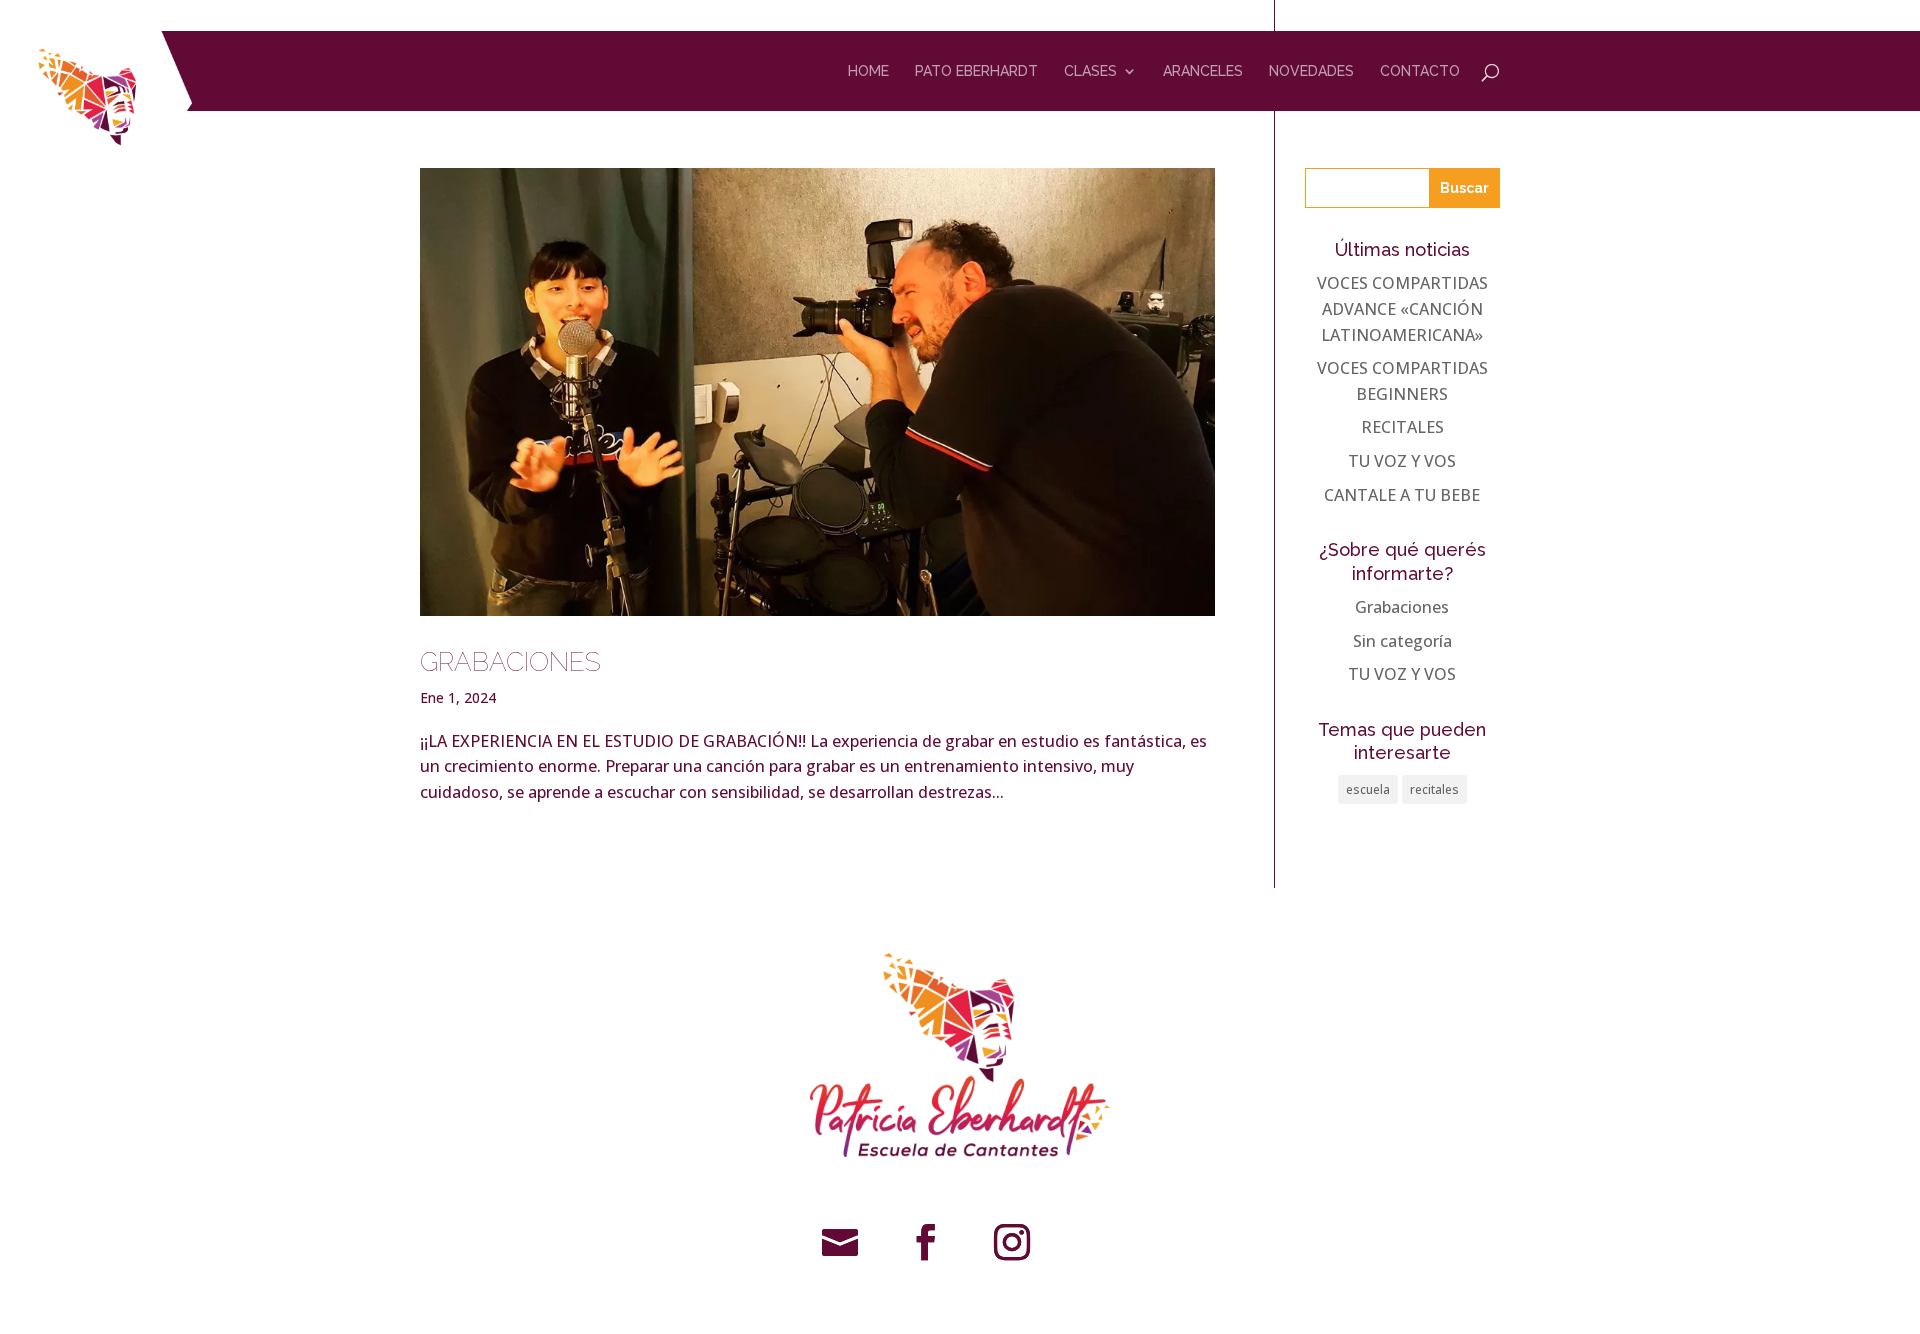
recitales (1434, 789)
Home (868, 71)
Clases (1090, 71)
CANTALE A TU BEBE (1402, 495)
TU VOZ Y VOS (1402, 461)
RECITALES (1402, 427)
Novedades (1311, 71)
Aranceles (1203, 71)
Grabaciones (1402, 607)
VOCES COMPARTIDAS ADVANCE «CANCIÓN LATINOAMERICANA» (1402, 308)
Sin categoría (1402, 641)
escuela (1368, 789)
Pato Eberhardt (976, 71)
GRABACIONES (510, 662)
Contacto (1420, 71)
